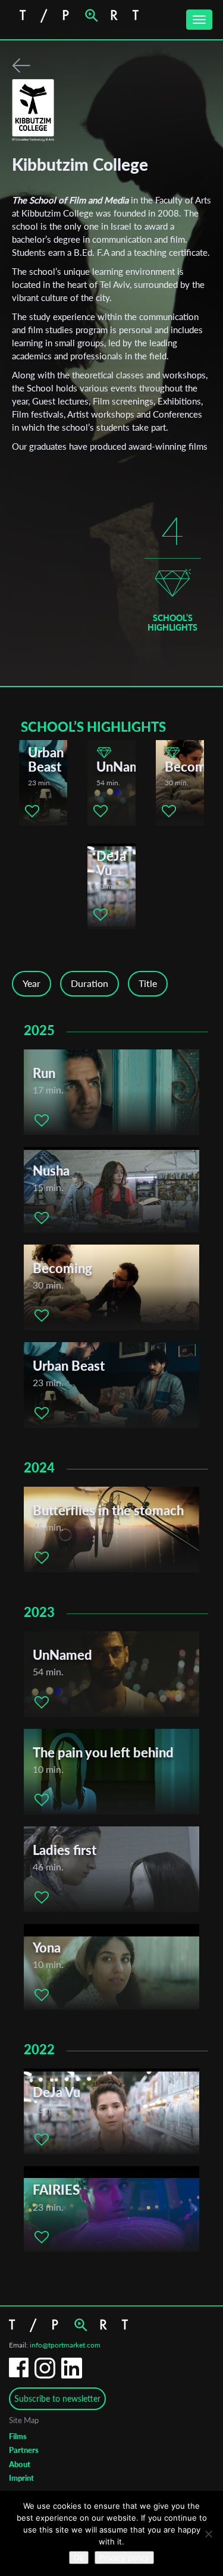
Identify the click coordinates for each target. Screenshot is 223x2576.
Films (18, 2436)
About (20, 2464)
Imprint (21, 2478)
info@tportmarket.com (65, 2345)
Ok (79, 2558)
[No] (208, 2534)
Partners (24, 2450)
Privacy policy (124, 2558)
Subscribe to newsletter (57, 2398)
